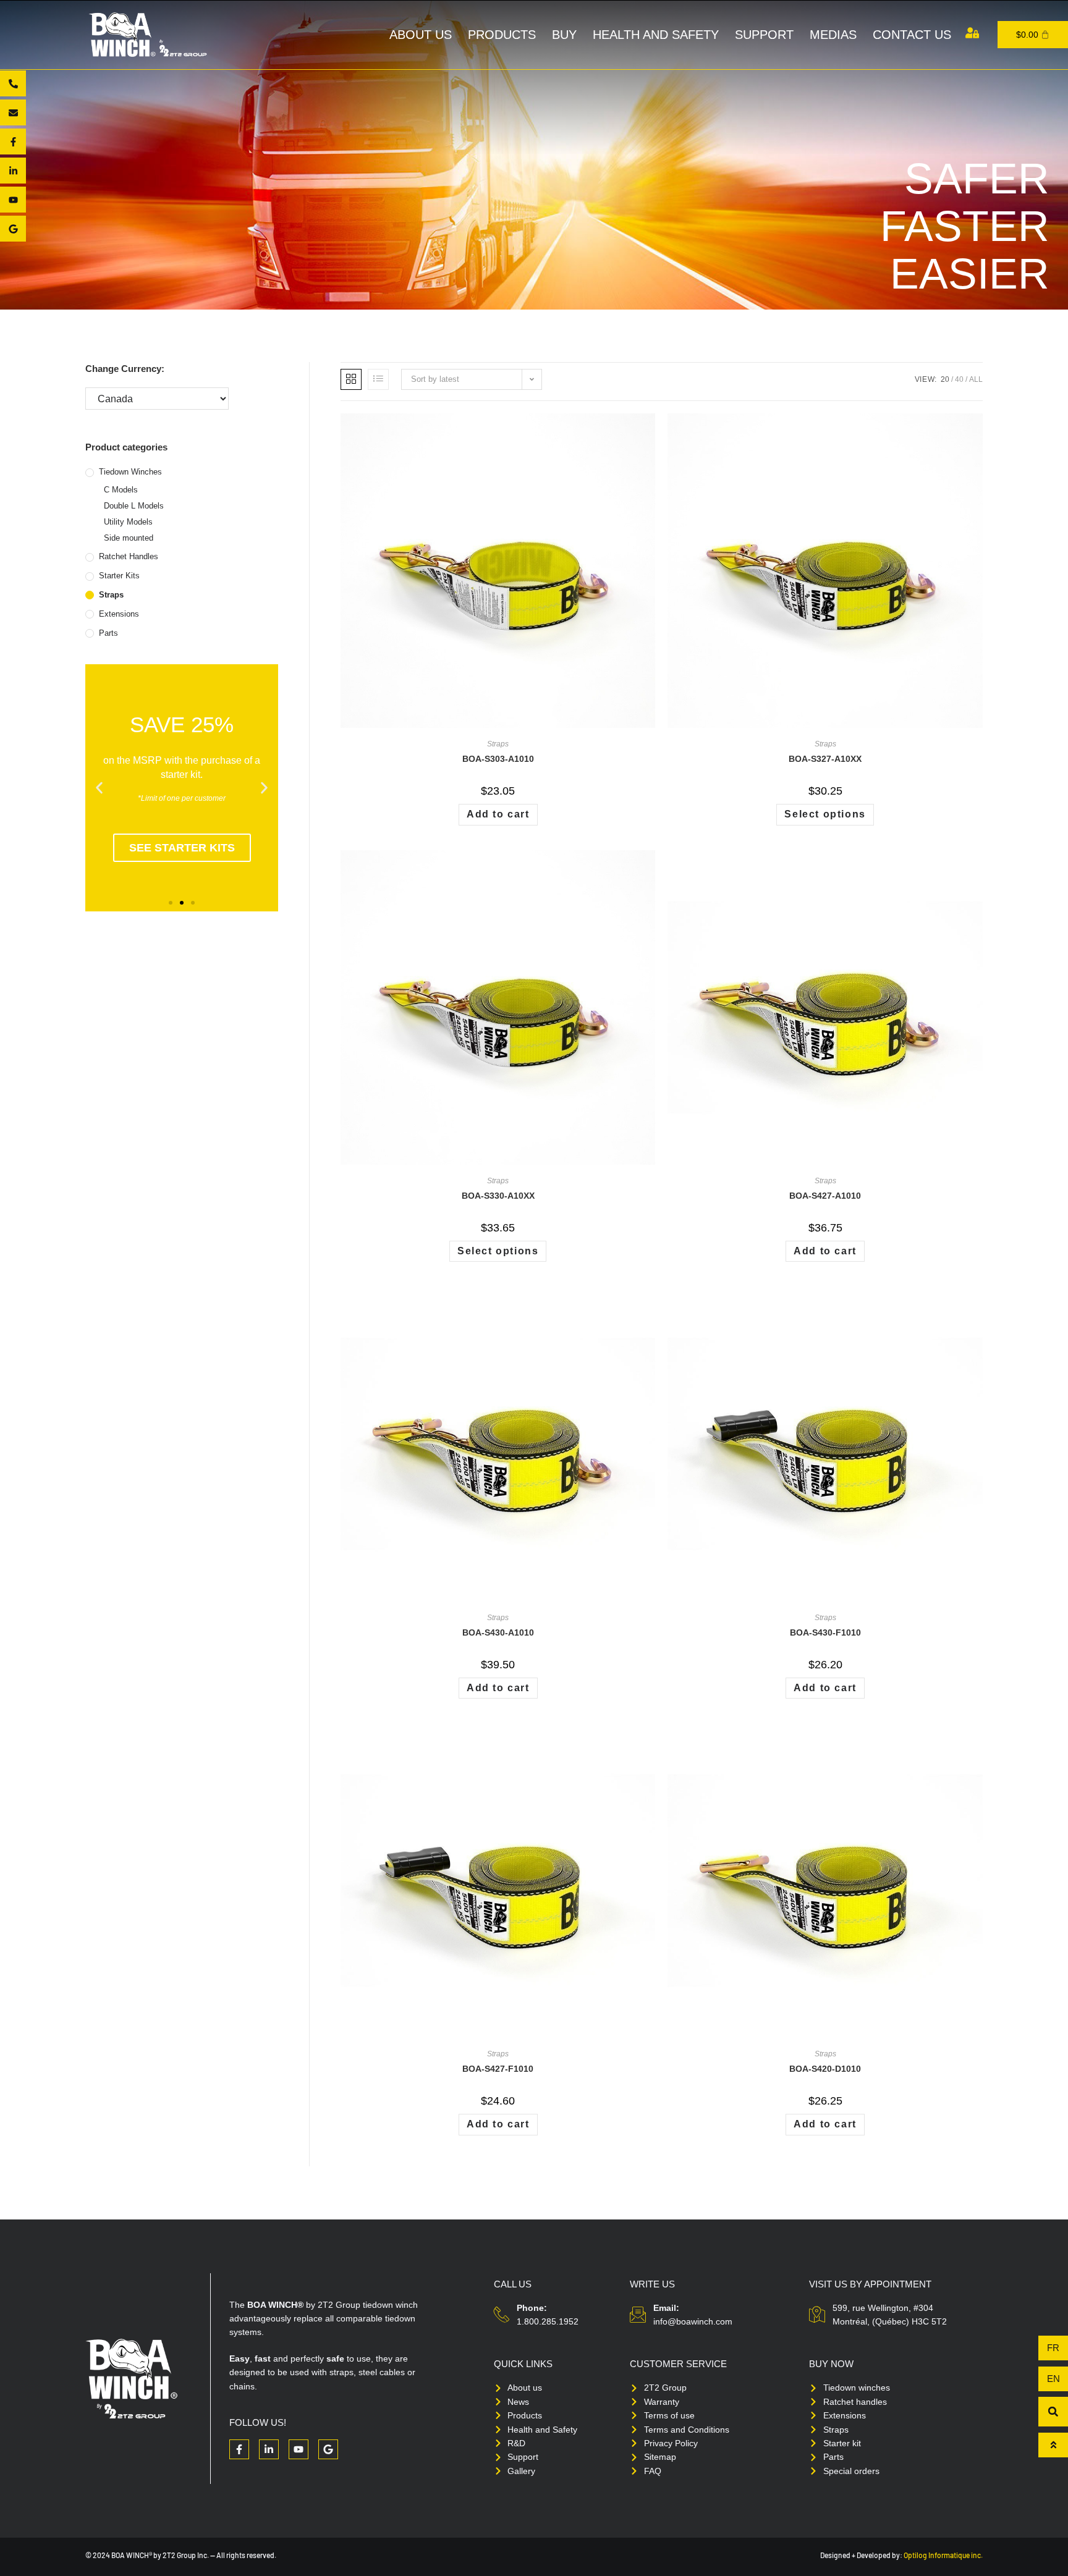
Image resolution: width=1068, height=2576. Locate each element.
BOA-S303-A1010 (498, 759)
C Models (121, 490)
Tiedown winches (130, 472)
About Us (421, 35)
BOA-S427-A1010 (825, 1196)
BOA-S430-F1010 (825, 1632)
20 (945, 379)
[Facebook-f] (13, 141)
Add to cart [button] (498, 814)
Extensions (119, 614)
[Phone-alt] (13, 83)
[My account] (972, 33)
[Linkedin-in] (13, 171)
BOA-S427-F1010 (498, 2069)
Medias (833, 35)
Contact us (912, 35)
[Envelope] (13, 112)
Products (502, 35)
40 (959, 379)
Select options (825, 814)
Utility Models (128, 522)
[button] (99, 788)
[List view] (378, 379)
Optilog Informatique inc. (943, 2555)
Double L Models (134, 506)
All (976, 379)
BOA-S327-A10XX (825, 759)
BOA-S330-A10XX (498, 1196)
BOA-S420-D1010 (825, 2069)
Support (764, 35)
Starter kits (119, 576)
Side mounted (129, 538)
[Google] (13, 229)
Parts (108, 633)
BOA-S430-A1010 (498, 1632)
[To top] (1053, 2445)
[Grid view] (351, 379)
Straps (111, 595)
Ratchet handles (129, 556)
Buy (564, 35)
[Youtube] (13, 200)
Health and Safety (656, 35)
